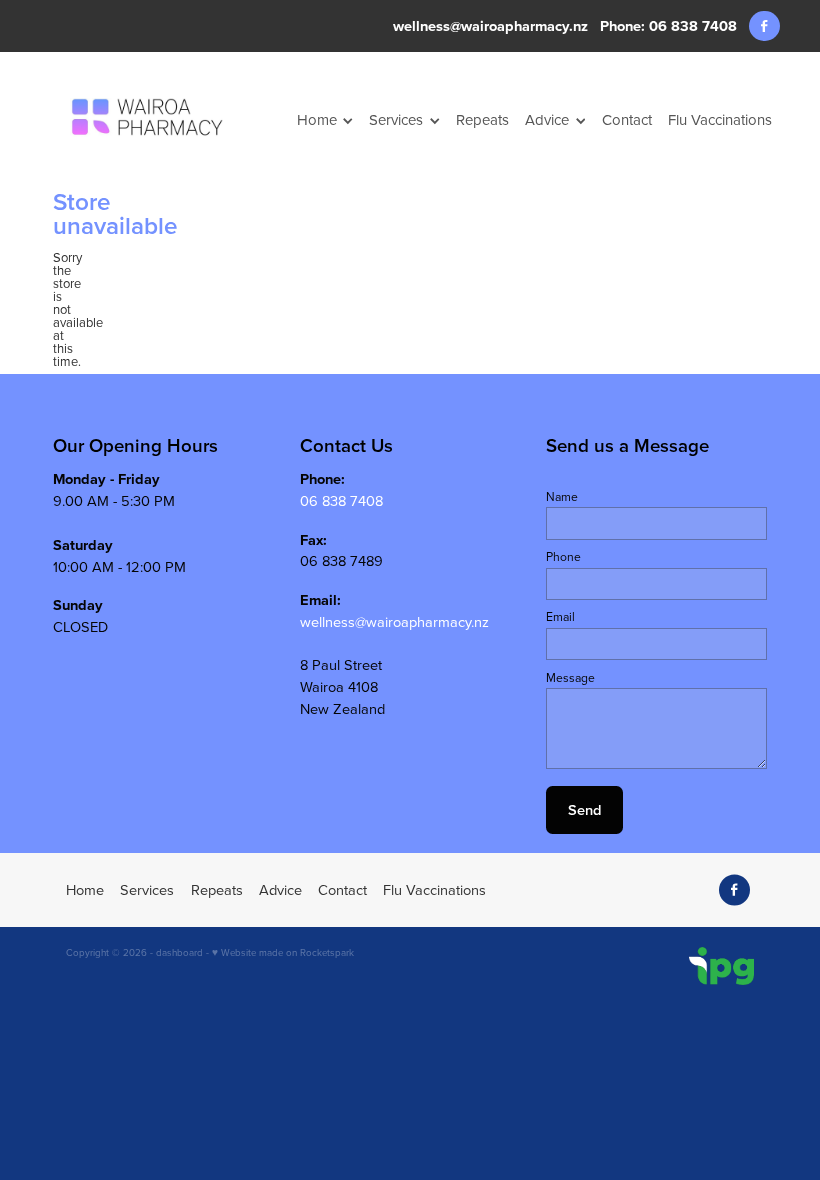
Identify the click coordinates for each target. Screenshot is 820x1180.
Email (560, 617)
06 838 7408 (341, 500)
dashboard (179, 952)
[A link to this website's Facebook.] (764, 26)
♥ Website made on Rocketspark (283, 952)
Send (584, 809)
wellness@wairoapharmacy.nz (490, 25)
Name (562, 497)
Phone (563, 557)
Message (570, 678)
